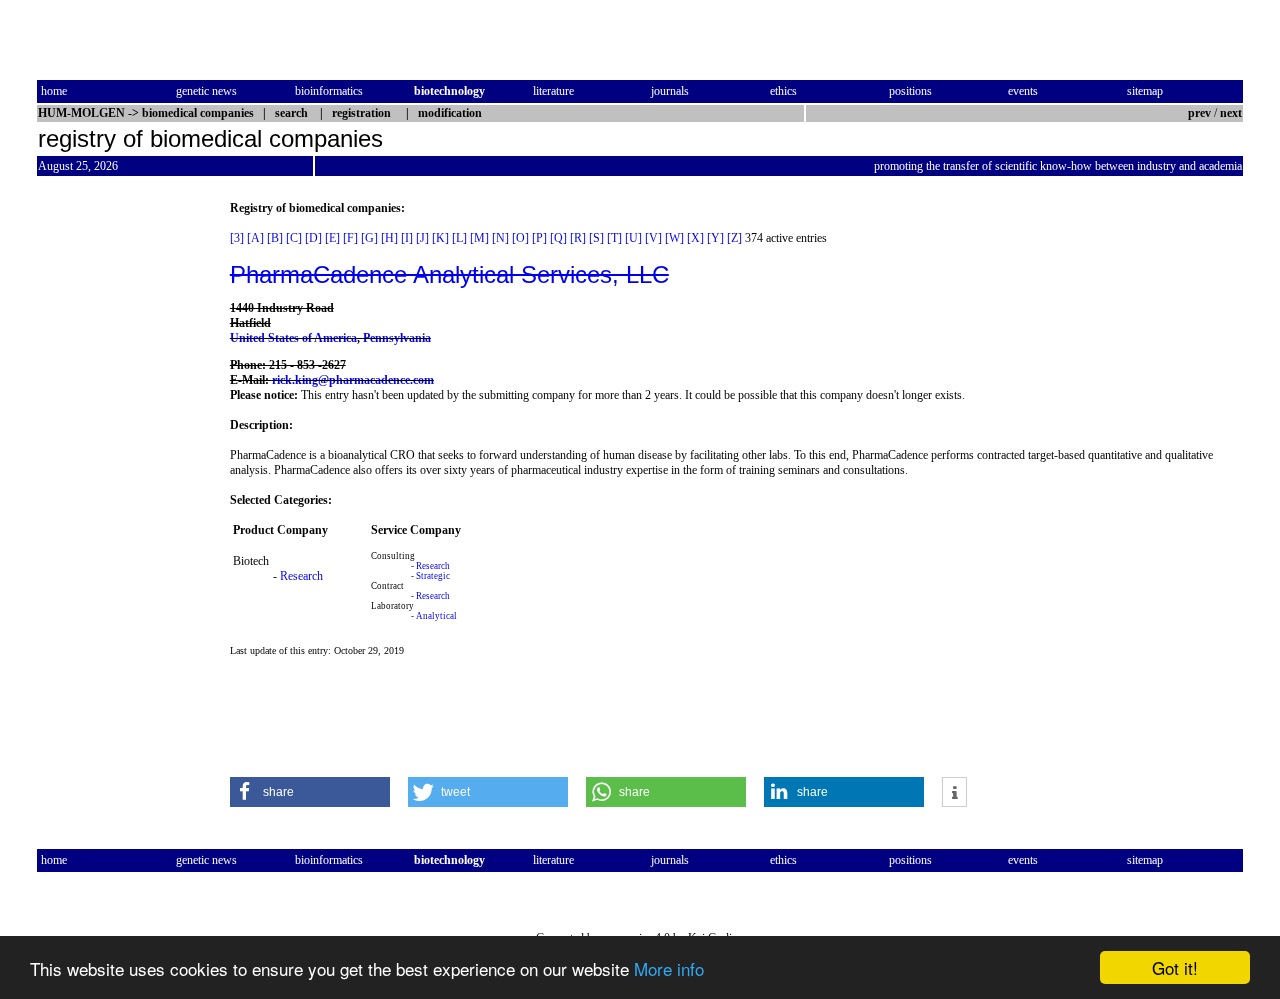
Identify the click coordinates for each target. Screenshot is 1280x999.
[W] (674, 238)
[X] (695, 238)
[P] (539, 238)
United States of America (293, 338)
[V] (653, 238)
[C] (294, 238)
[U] (633, 238)
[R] (578, 238)
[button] (310, 792)
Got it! (1175, 967)
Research (301, 576)
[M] (479, 238)
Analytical (436, 616)
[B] (275, 238)
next (1231, 113)
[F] (350, 238)
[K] (440, 238)
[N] (500, 238)
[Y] (715, 238)
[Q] (558, 238)
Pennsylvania (397, 338)
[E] (332, 238)
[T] (614, 238)
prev (1199, 113)
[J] (422, 238)
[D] (313, 238)
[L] (459, 238)
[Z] (734, 238)
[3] (237, 238)
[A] (255, 238)
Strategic (433, 576)
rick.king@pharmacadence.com (353, 380)
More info (669, 968)
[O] (520, 238)
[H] (389, 238)
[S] (596, 238)
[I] (407, 238)
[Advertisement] (121, 501)
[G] (369, 238)
